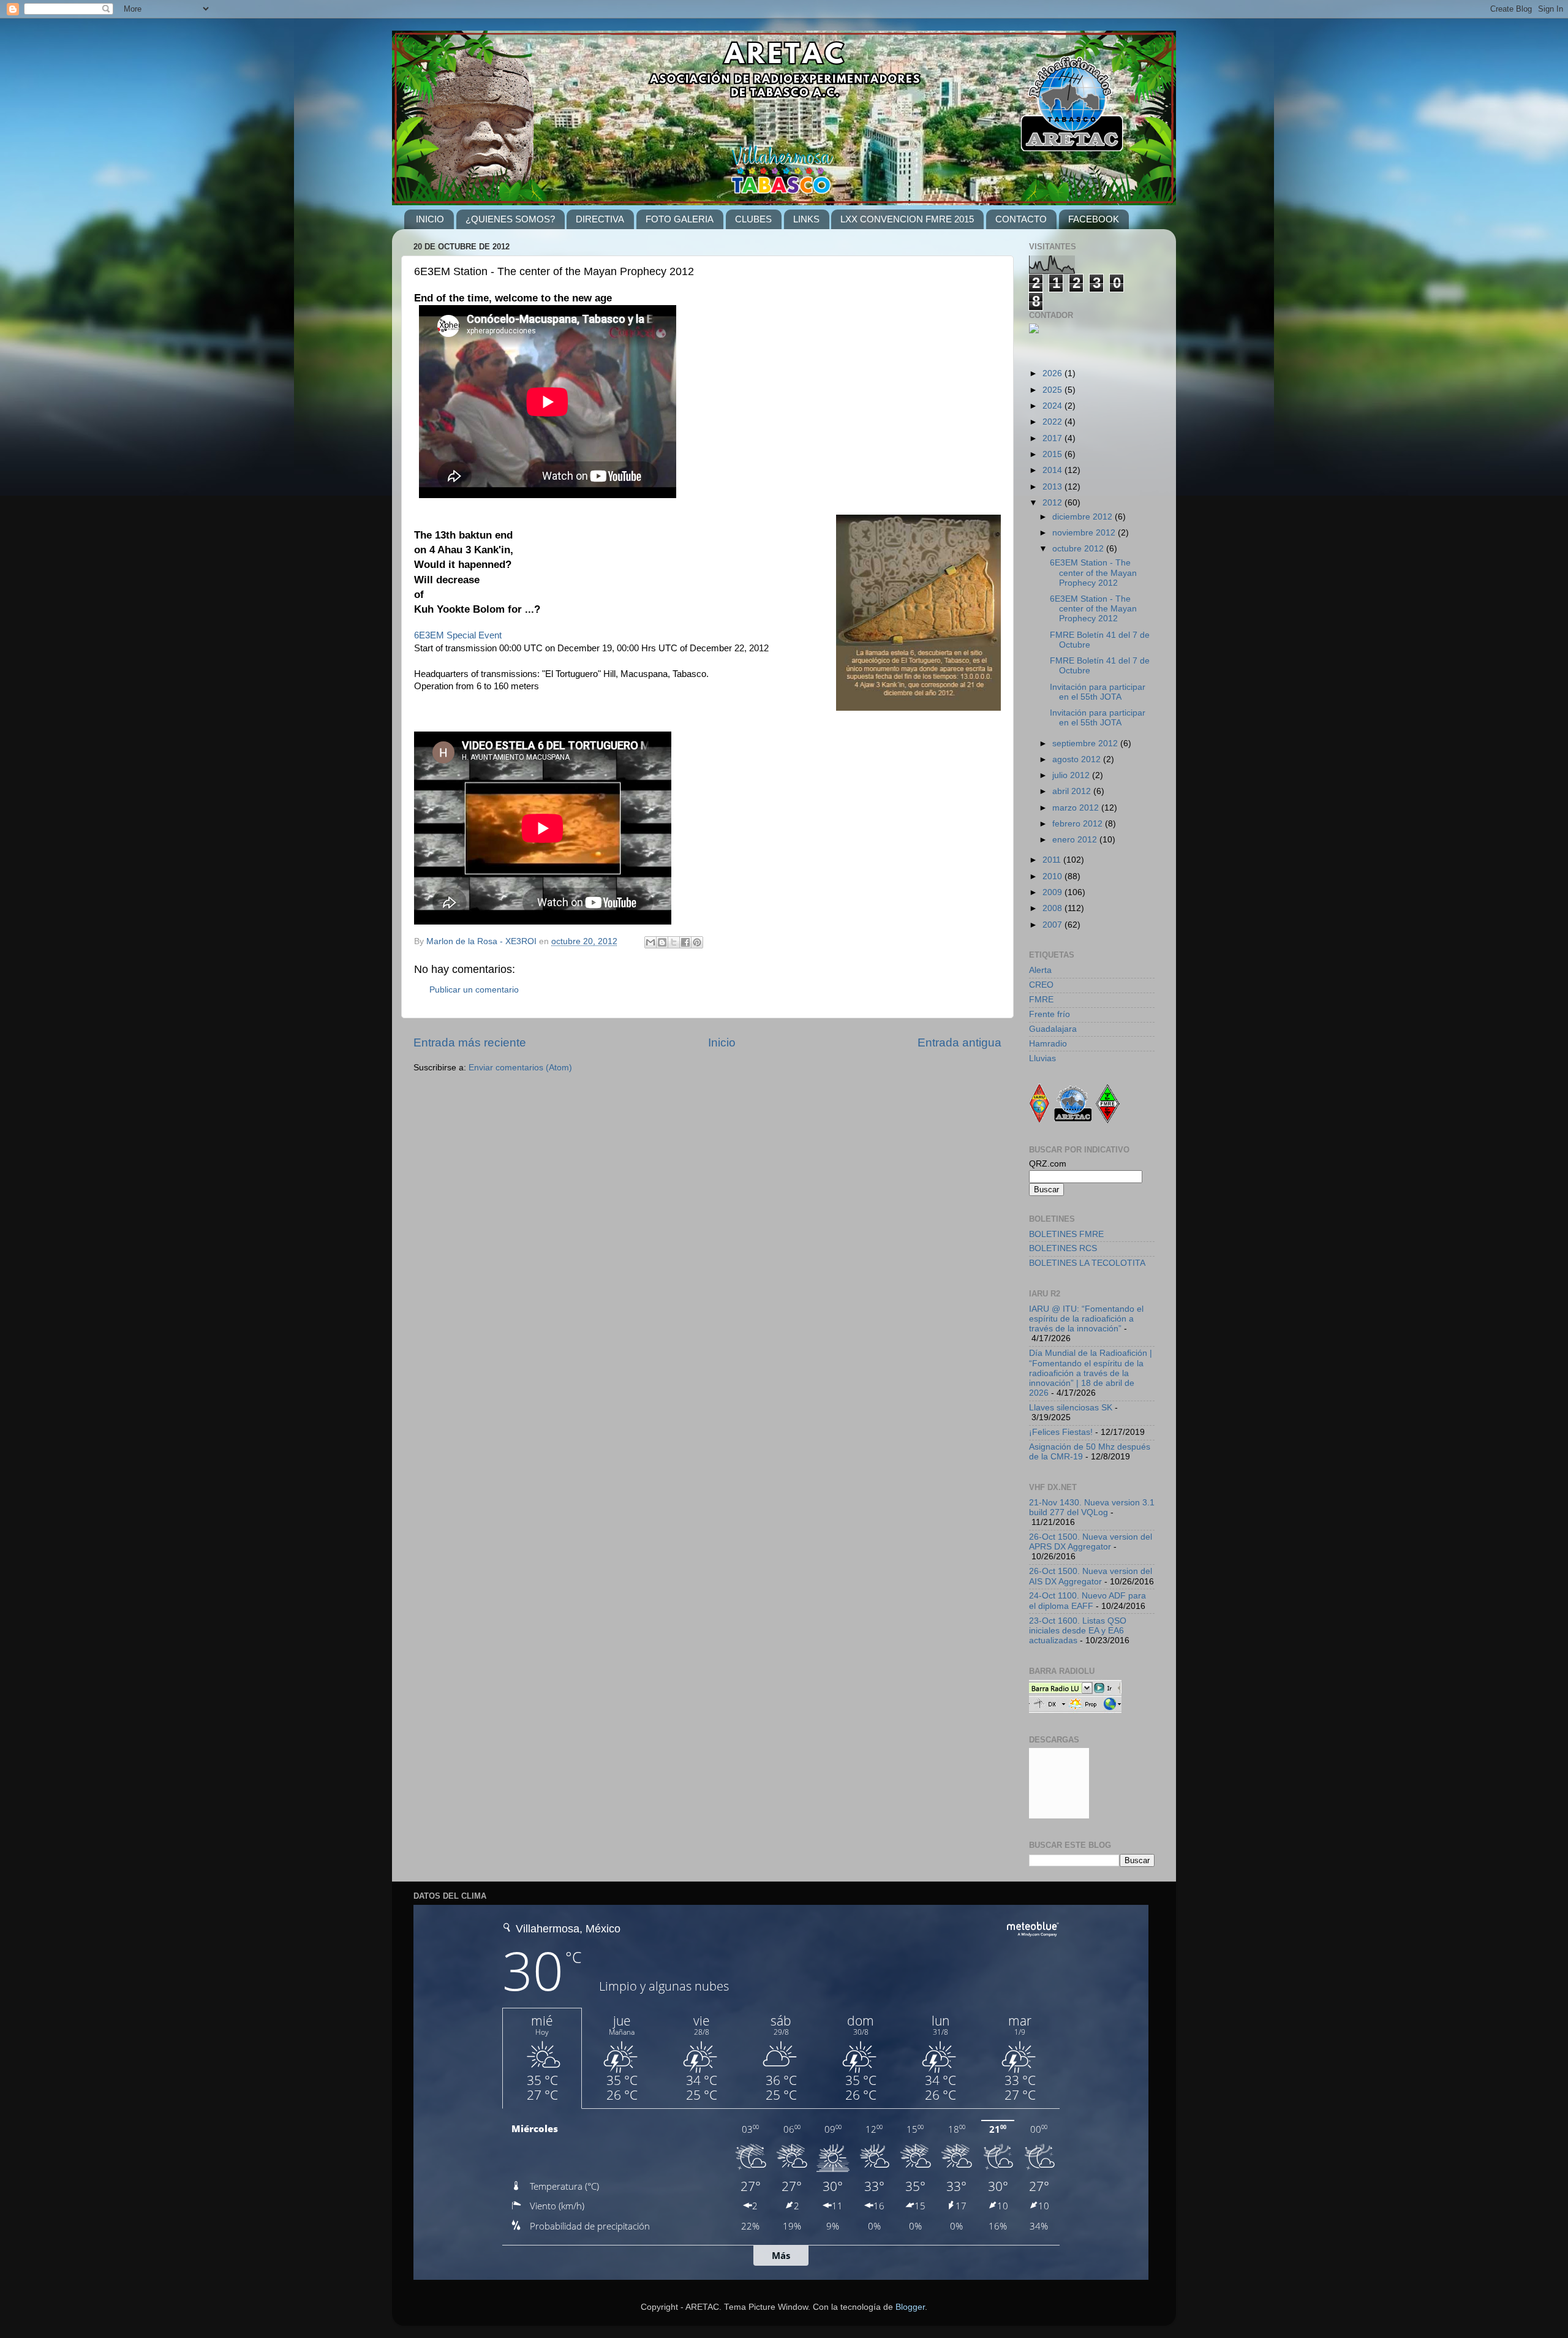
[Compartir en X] (674, 942)
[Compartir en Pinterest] (697, 942)
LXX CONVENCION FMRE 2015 (907, 219)
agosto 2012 (1078, 759)
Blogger (910, 2307)
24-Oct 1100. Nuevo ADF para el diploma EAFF (1087, 1601)
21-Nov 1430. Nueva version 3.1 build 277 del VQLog (1092, 1508)
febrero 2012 (1079, 824)
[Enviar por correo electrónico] (650, 942)
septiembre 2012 (1086, 743)
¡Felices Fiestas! (1061, 1432)
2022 (1053, 422)
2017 (1053, 438)
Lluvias (1042, 1058)
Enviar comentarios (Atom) (520, 1068)
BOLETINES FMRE (1066, 1234)
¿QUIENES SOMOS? (510, 219)
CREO (1041, 985)
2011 (1053, 860)
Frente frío (1050, 1014)
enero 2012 (1076, 840)
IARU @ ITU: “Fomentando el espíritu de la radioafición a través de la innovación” (1086, 1319)
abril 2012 (1073, 791)
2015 (1053, 454)
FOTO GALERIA (680, 219)
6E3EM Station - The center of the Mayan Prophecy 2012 (1093, 573)
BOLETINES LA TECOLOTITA (1087, 1263)
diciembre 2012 (1084, 517)
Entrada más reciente (470, 1042)
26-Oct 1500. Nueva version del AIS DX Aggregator (1091, 1576)
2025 (1053, 390)
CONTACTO (1021, 219)
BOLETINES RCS (1063, 1248)
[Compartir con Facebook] (685, 942)
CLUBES (753, 219)
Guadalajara (1053, 1029)
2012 (1053, 503)
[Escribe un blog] (662, 942)
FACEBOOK (1094, 219)
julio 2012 (1072, 775)
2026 (1053, 373)
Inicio (722, 1042)
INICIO (430, 219)
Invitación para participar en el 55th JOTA (1098, 692)
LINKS (806, 219)
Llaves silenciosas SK (1071, 1408)
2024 (1053, 406)
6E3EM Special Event (458, 635)
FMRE (1041, 1000)
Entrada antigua (959, 1042)
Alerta (1040, 970)
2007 (1053, 925)
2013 (1053, 487)
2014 (1053, 470)
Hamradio (1048, 1044)
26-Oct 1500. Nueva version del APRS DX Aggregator (1091, 1542)
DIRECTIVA (600, 219)
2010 (1053, 876)
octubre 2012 (1079, 549)
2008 (1053, 908)
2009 (1053, 892)
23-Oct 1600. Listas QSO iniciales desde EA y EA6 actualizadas (1078, 1631)
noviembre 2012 (1085, 533)
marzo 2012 (1077, 808)
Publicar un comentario (474, 990)
